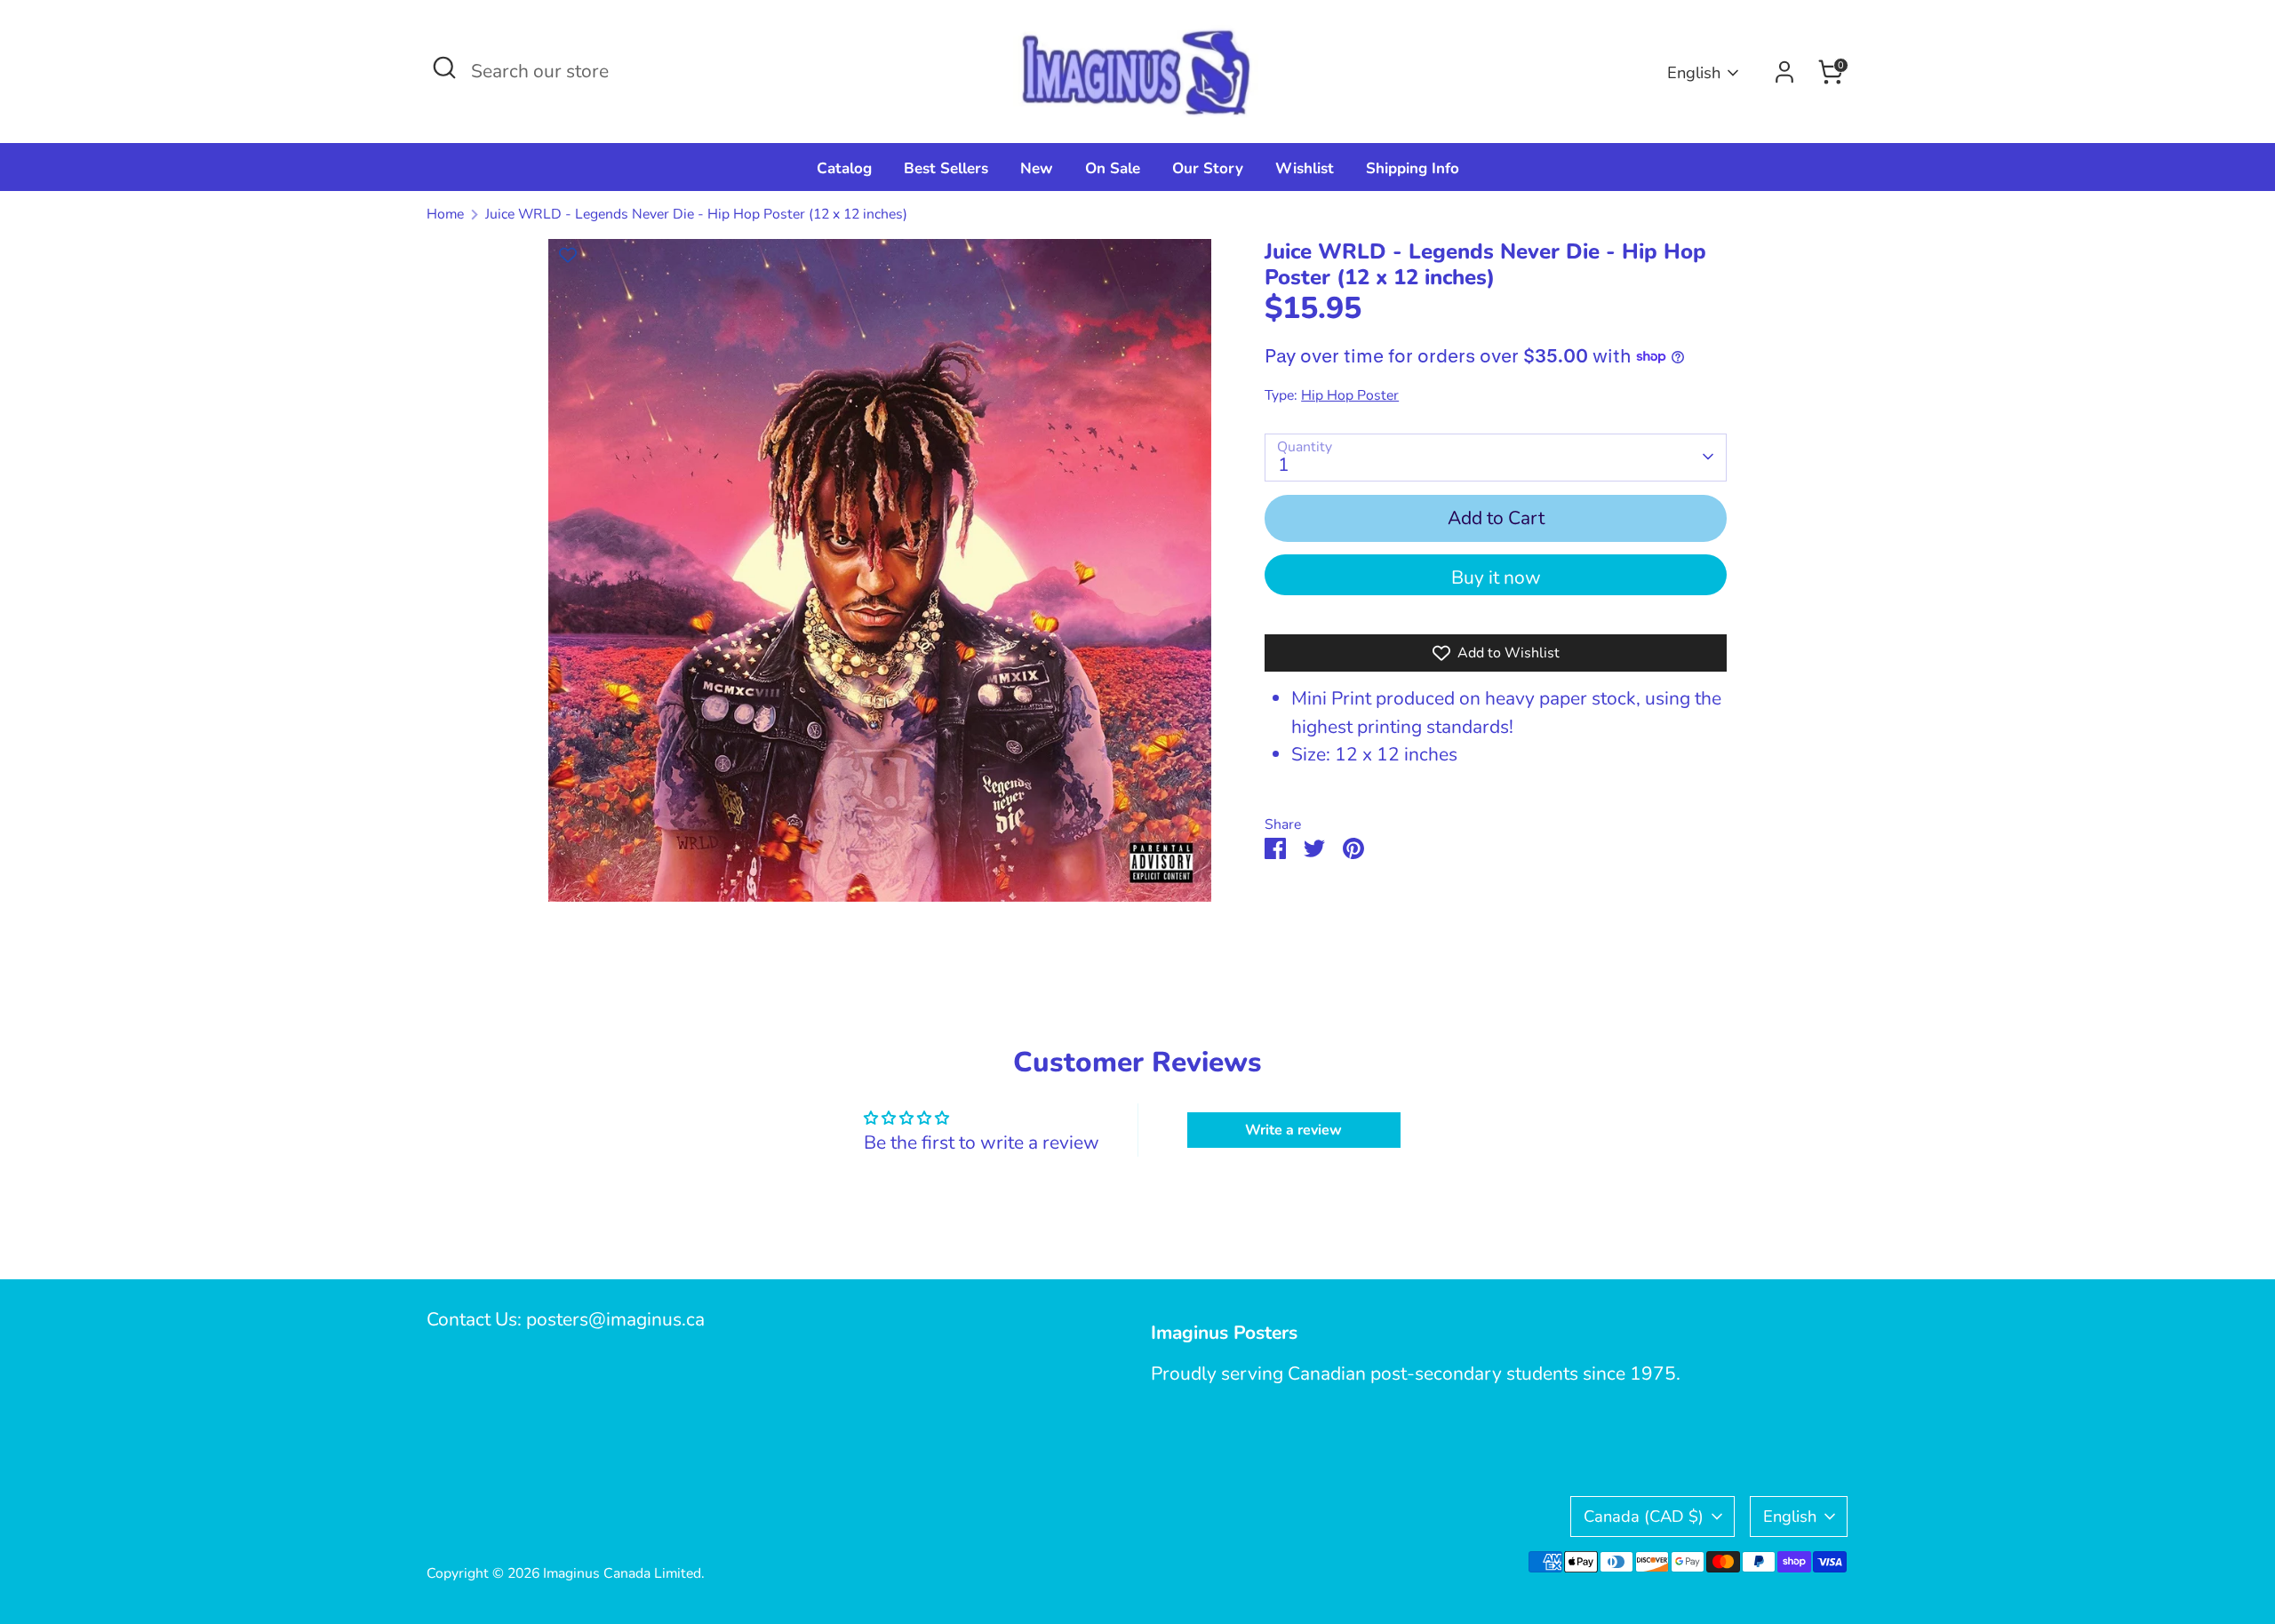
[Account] (1784, 72)
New (1037, 168)
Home (445, 214)
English (1694, 72)
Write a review (1293, 1130)
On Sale (1113, 168)
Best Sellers (946, 168)
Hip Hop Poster (1350, 395)
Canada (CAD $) (1644, 1516)
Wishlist (1305, 168)
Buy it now (1496, 577)
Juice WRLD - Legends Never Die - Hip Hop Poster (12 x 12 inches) (696, 214)
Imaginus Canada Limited (622, 1573)
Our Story (1208, 168)
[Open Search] (444, 68)
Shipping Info (1413, 168)
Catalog (844, 168)
